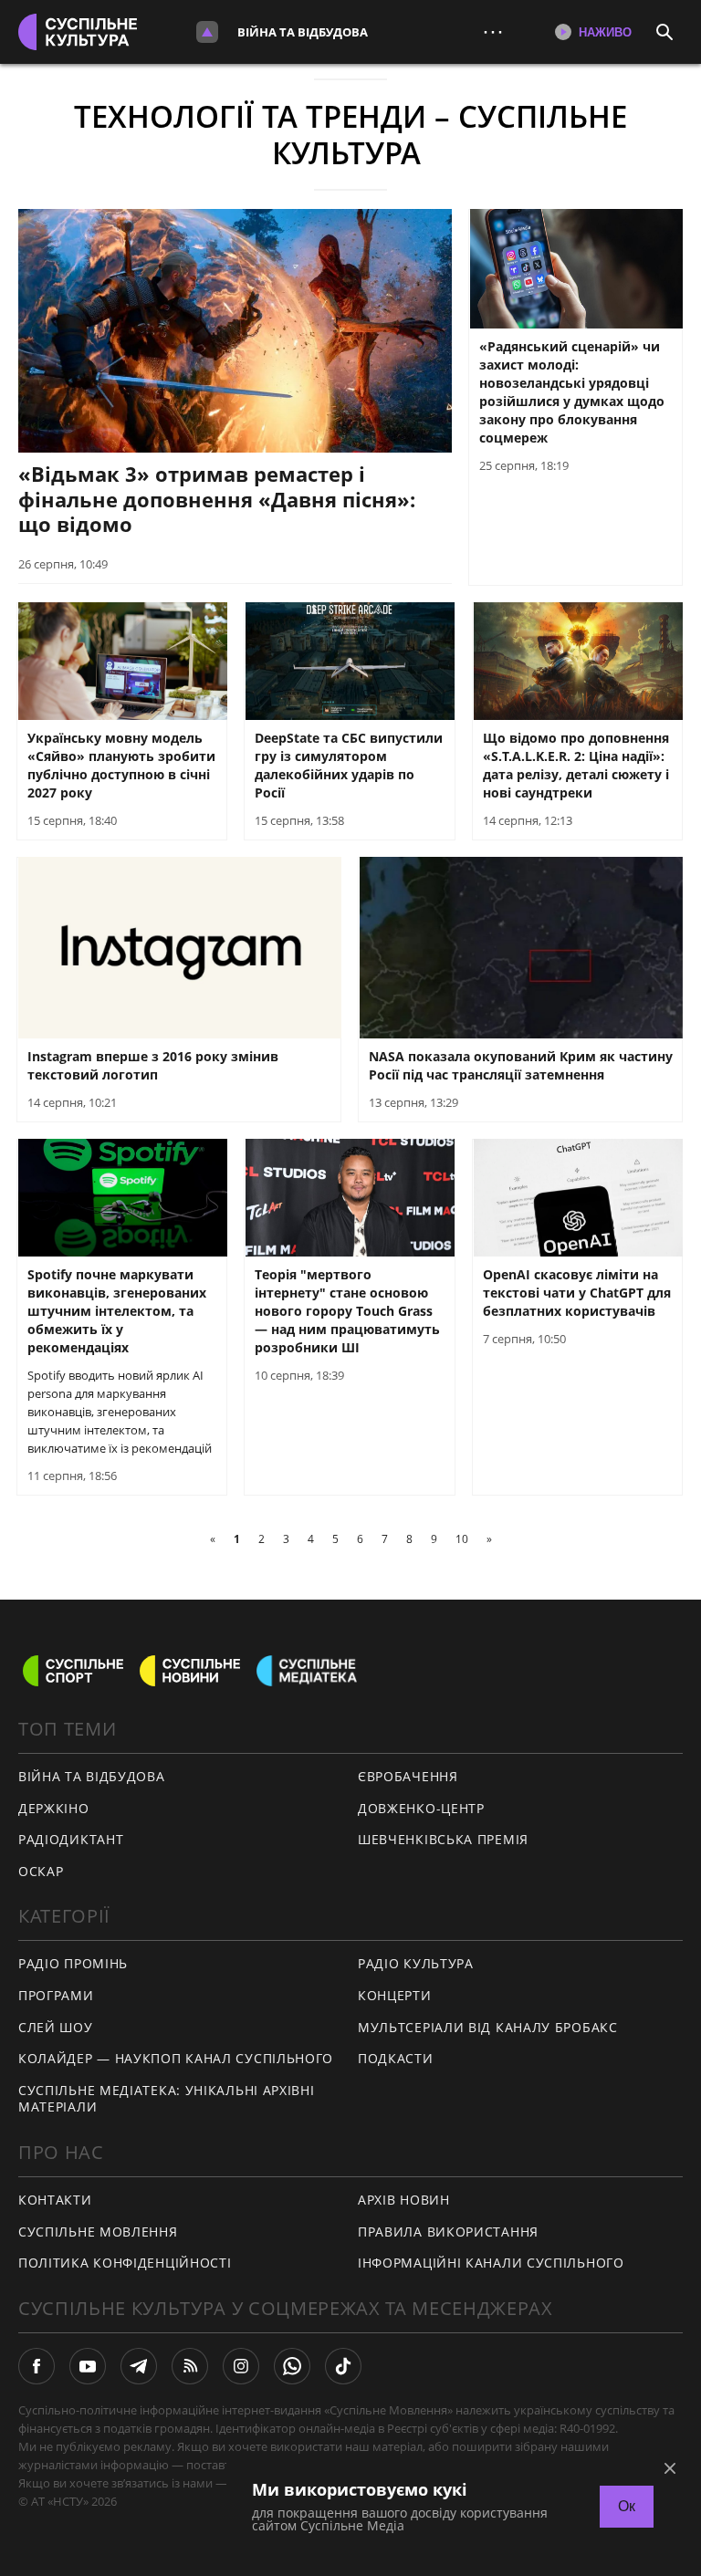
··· (493, 31)
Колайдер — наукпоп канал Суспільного (176, 2058)
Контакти (55, 2200)
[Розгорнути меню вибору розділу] (207, 32)
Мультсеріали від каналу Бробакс (488, 2027)
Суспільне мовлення (98, 2232)
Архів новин (404, 2200)
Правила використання (448, 2232)
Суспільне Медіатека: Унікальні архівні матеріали (167, 2099)
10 (462, 1539)
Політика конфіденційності (125, 2263)
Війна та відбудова (303, 32)
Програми (56, 1995)
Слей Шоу (56, 2027)
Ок (627, 2506)
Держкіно (54, 1808)
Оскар (41, 1871)
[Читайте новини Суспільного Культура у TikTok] (343, 2366)
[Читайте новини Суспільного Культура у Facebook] (37, 2366)
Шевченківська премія (443, 1839)
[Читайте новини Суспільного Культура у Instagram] (241, 2366)
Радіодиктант (71, 1839)
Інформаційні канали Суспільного (491, 2263)
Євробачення (408, 1776)
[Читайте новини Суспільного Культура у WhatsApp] (292, 2366)
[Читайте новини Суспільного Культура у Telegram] (139, 2366)
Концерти (395, 1995)
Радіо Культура (416, 1963)
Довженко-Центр (421, 1808)
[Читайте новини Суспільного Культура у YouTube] (88, 2366)
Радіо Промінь (73, 1963)
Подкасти (396, 2058)
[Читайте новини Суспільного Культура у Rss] (190, 2366)
